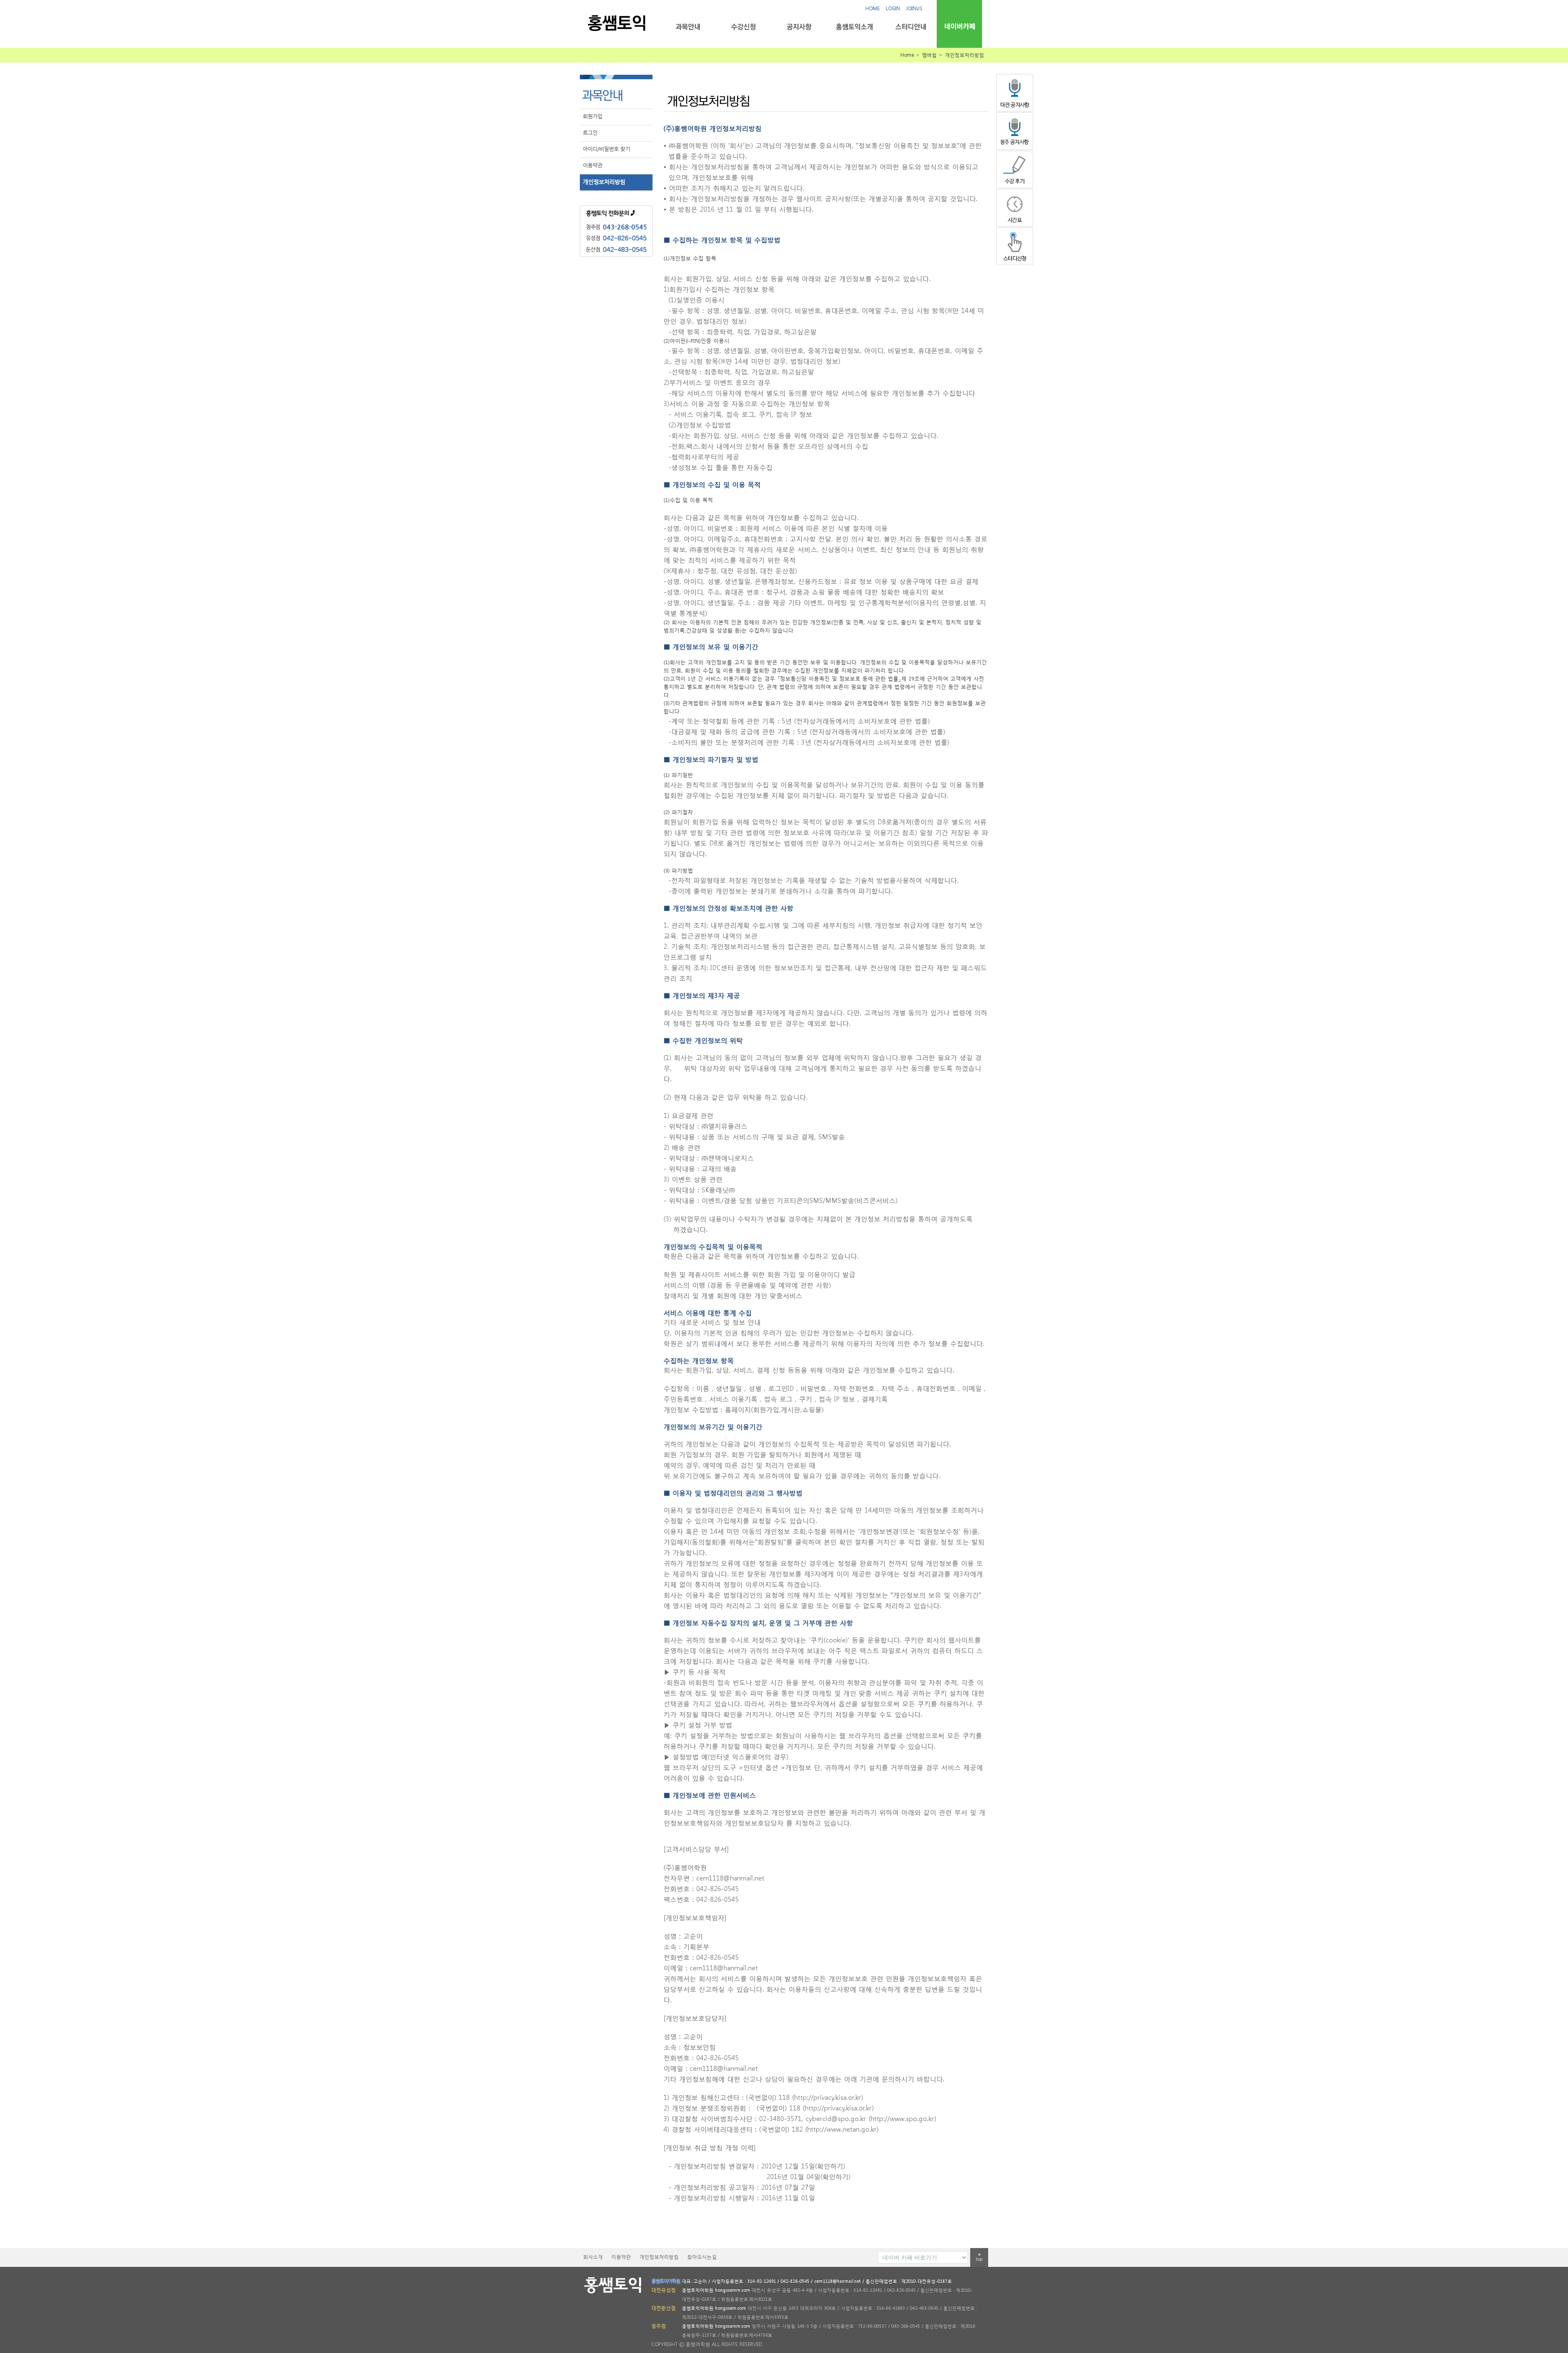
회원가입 (592, 116)
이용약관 (592, 165)
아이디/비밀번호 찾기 (606, 149)
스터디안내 (910, 27)
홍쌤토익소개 (854, 27)
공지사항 (799, 27)
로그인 (590, 133)
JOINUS (914, 8)
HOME (872, 8)
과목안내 (688, 27)
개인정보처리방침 (604, 182)
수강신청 (743, 27)
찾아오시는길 (702, 2257)
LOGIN (893, 8)
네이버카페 (959, 26)
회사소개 (593, 2257)
